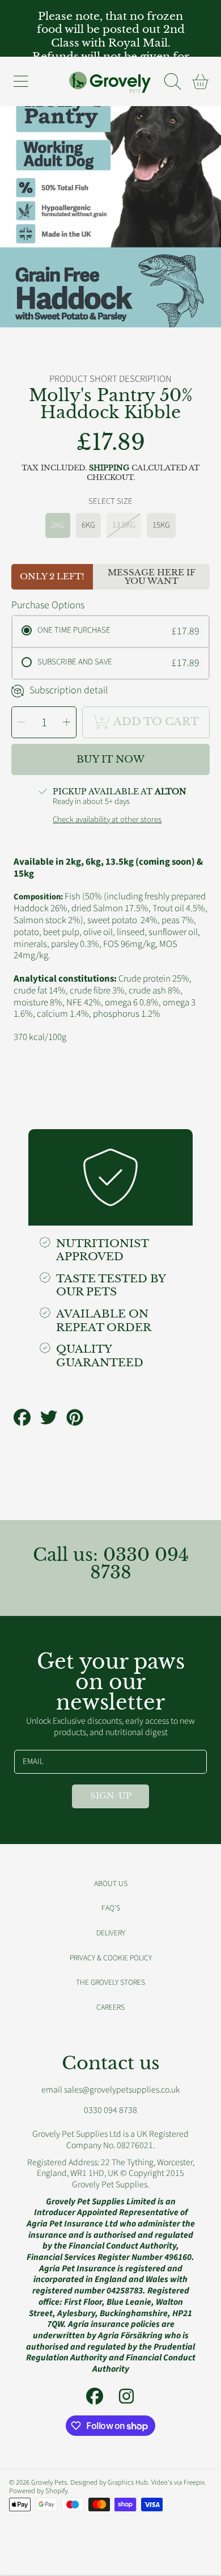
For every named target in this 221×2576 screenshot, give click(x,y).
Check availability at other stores (107, 820)
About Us (111, 1883)
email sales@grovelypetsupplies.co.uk (110, 2090)
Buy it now (110, 759)
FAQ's (111, 1908)
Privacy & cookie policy (111, 1958)
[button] (20, 82)
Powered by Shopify (38, 2491)
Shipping (109, 468)
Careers (110, 2007)
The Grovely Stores (110, 1982)
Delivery (111, 1933)
